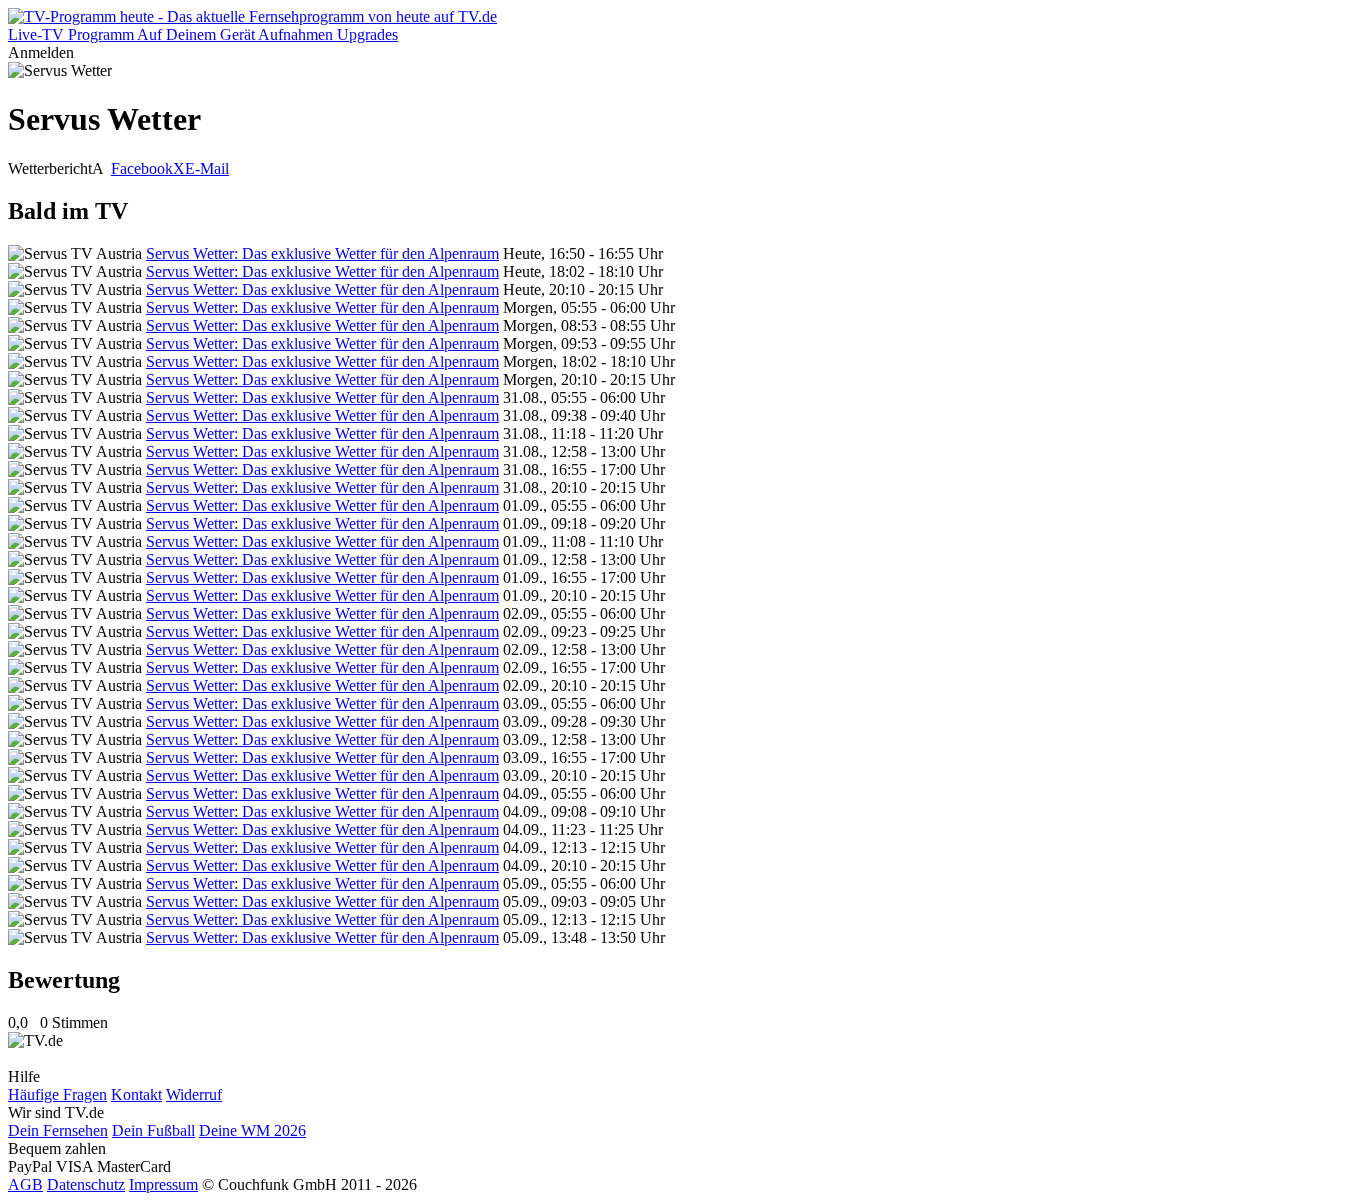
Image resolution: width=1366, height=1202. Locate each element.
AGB (25, 1184)
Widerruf (194, 1094)
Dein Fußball (153, 1130)
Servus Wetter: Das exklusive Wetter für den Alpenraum (322, 253)
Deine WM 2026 (252, 1130)
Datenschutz (86, 1184)
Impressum (163, 1184)
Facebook (142, 168)
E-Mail (207, 168)
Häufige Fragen (57, 1094)
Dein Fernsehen (58, 1130)
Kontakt (136, 1094)
